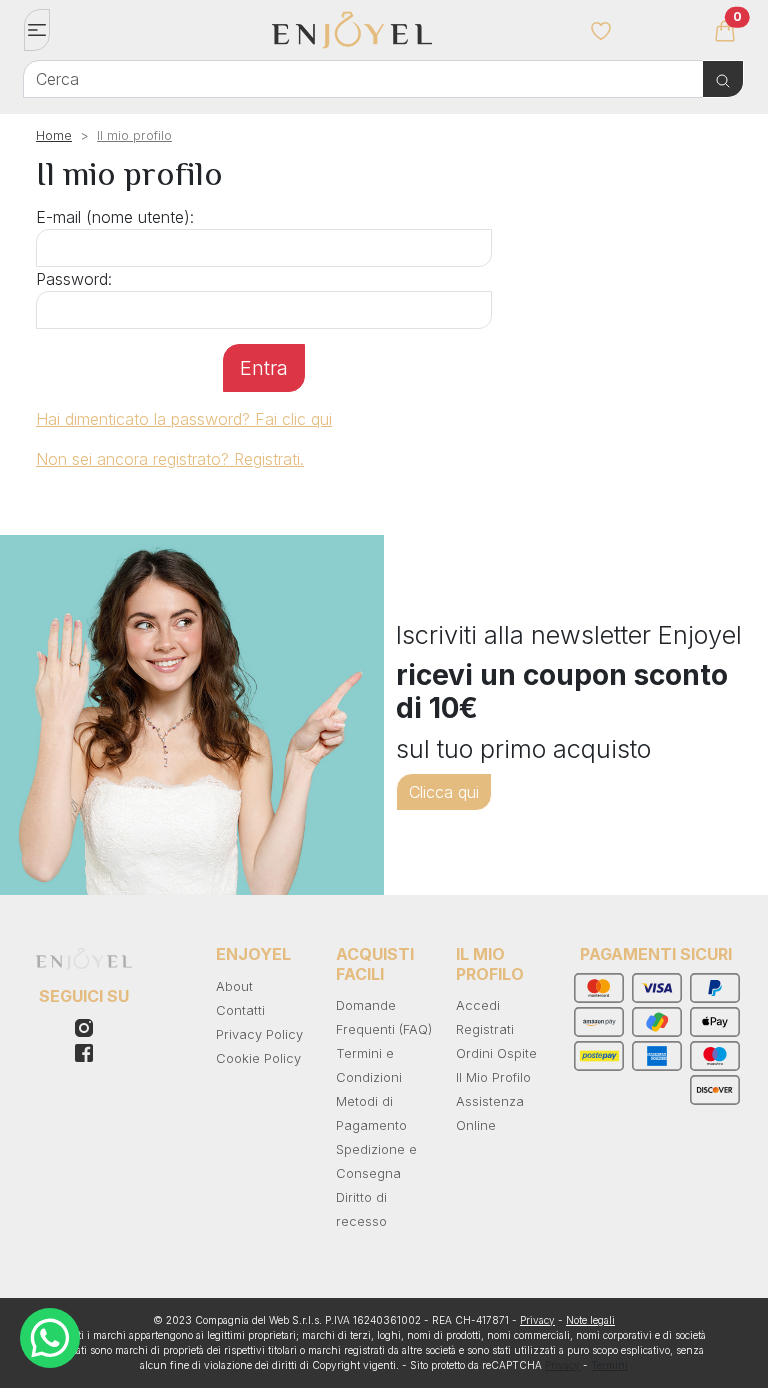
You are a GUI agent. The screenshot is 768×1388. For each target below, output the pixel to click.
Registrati (485, 1029)
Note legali (590, 1320)
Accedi (478, 1005)
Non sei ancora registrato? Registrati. (170, 459)
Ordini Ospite (496, 1053)
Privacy (537, 1320)
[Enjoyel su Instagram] (84, 1052)
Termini (609, 1365)
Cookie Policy (258, 1058)
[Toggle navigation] (37, 30)
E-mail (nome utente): (115, 217)
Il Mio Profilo (493, 1077)
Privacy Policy (259, 1034)
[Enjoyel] (415, 40)
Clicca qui (444, 792)
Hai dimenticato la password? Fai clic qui (184, 419)
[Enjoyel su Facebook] (84, 1026)
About (234, 986)
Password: (74, 279)
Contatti (240, 1010)
